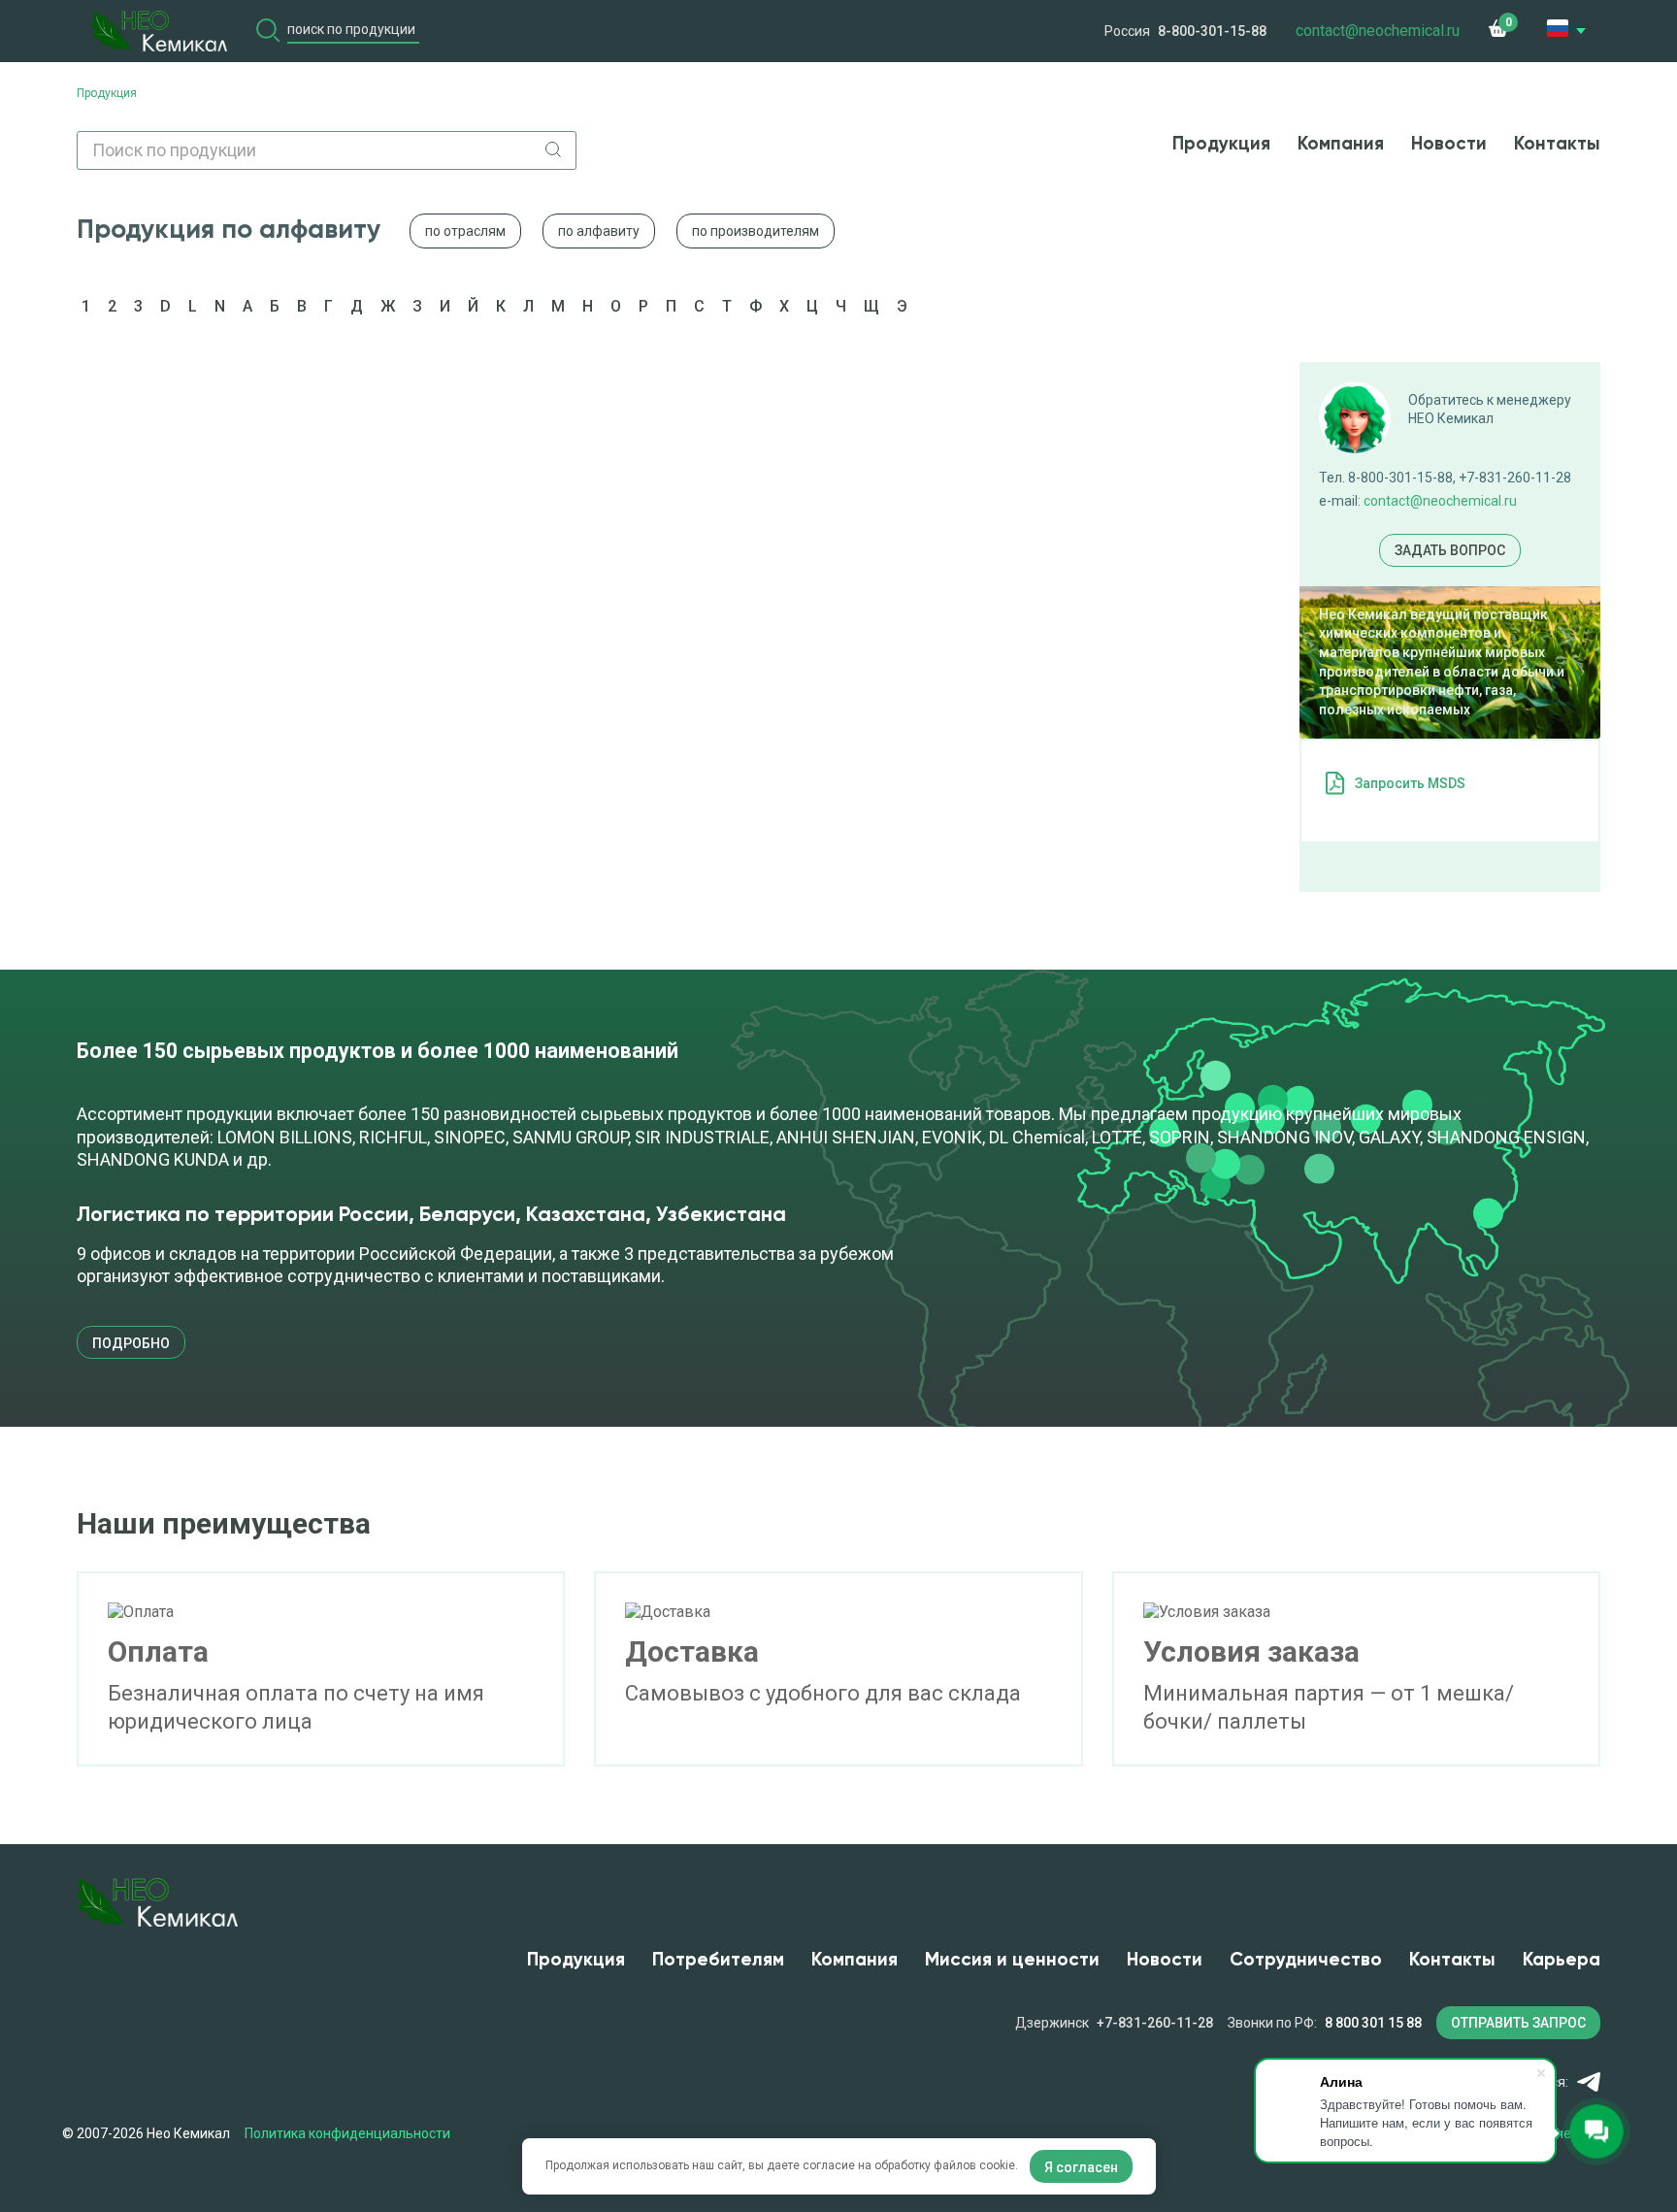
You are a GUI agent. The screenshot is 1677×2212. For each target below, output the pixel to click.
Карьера (1562, 1960)
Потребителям (718, 1960)
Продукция (1221, 144)
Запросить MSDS (1410, 783)
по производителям (756, 231)
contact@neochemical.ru (1440, 501)
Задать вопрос (1450, 550)
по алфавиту (599, 231)
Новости (1449, 144)
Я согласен (1081, 2167)
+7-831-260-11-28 (1155, 2023)
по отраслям (465, 231)
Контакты (1557, 144)
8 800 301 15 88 (1373, 2023)
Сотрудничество (1306, 1960)
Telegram (1588, 2082)
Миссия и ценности (1012, 1960)
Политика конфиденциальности (347, 2133)
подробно (131, 1343)
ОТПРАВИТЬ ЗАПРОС (1518, 2023)
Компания (1341, 144)
